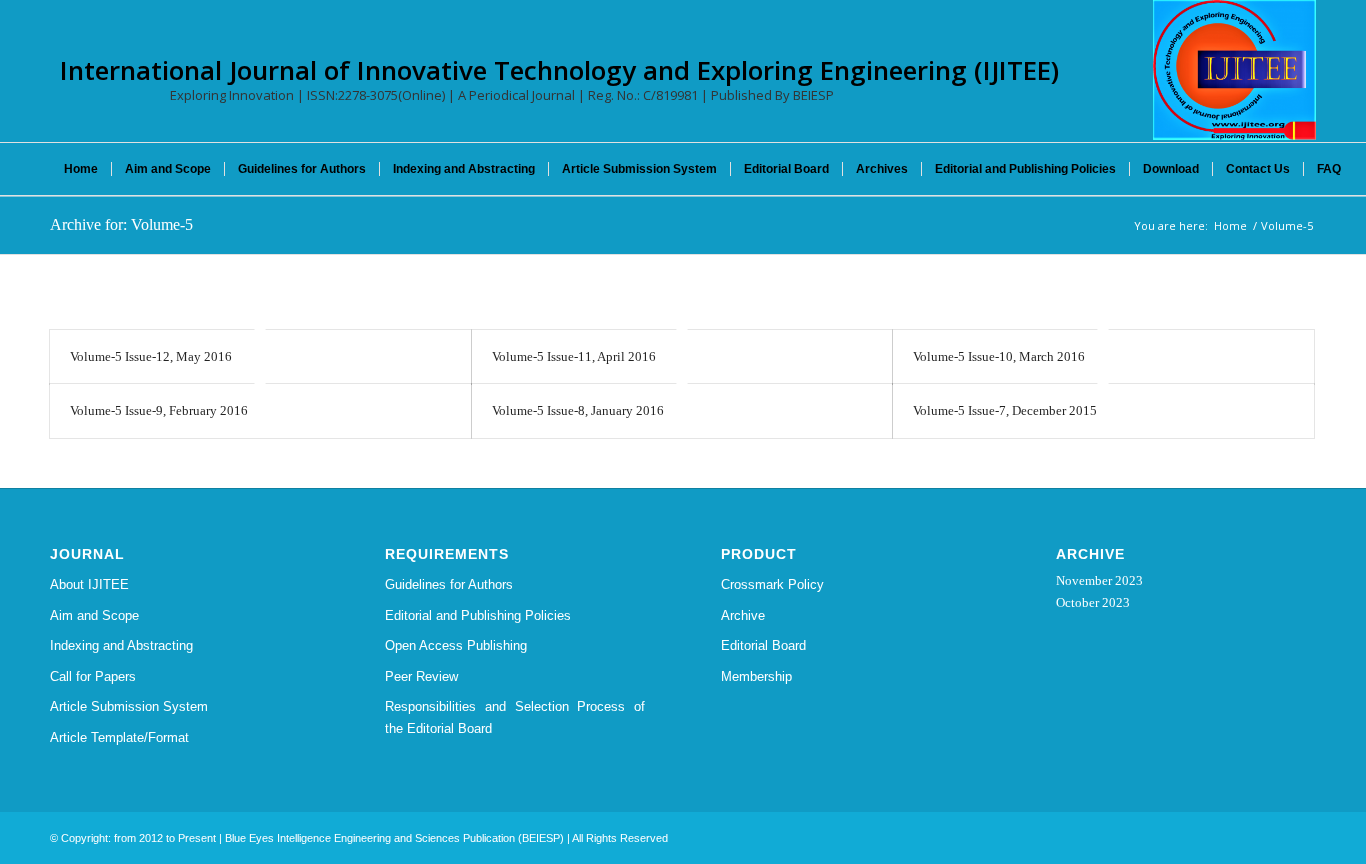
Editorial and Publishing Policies (478, 615)
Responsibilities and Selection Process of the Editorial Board (515, 717)
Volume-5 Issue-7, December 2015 (1005, 410)
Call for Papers (93, 676)
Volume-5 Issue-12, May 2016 (151, 356)
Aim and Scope (94, 615)
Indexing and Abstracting (121, 645)
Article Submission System (129, 706)
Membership (756, 676)
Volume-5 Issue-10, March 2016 (999, 356)
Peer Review (421, 676)
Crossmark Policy (772, 584)
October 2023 (1093, 602)
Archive (743, 615)
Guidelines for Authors (449, 584)
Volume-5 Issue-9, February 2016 (159, 410)
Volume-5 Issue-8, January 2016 (578, 410)
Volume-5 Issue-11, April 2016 (574, 356)
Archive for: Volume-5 (121, 224)
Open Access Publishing (456, 645)
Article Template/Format (119, 737)
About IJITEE (89, 584)
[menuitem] (81, 169)
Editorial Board (763, 645)
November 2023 (1099, 580)
